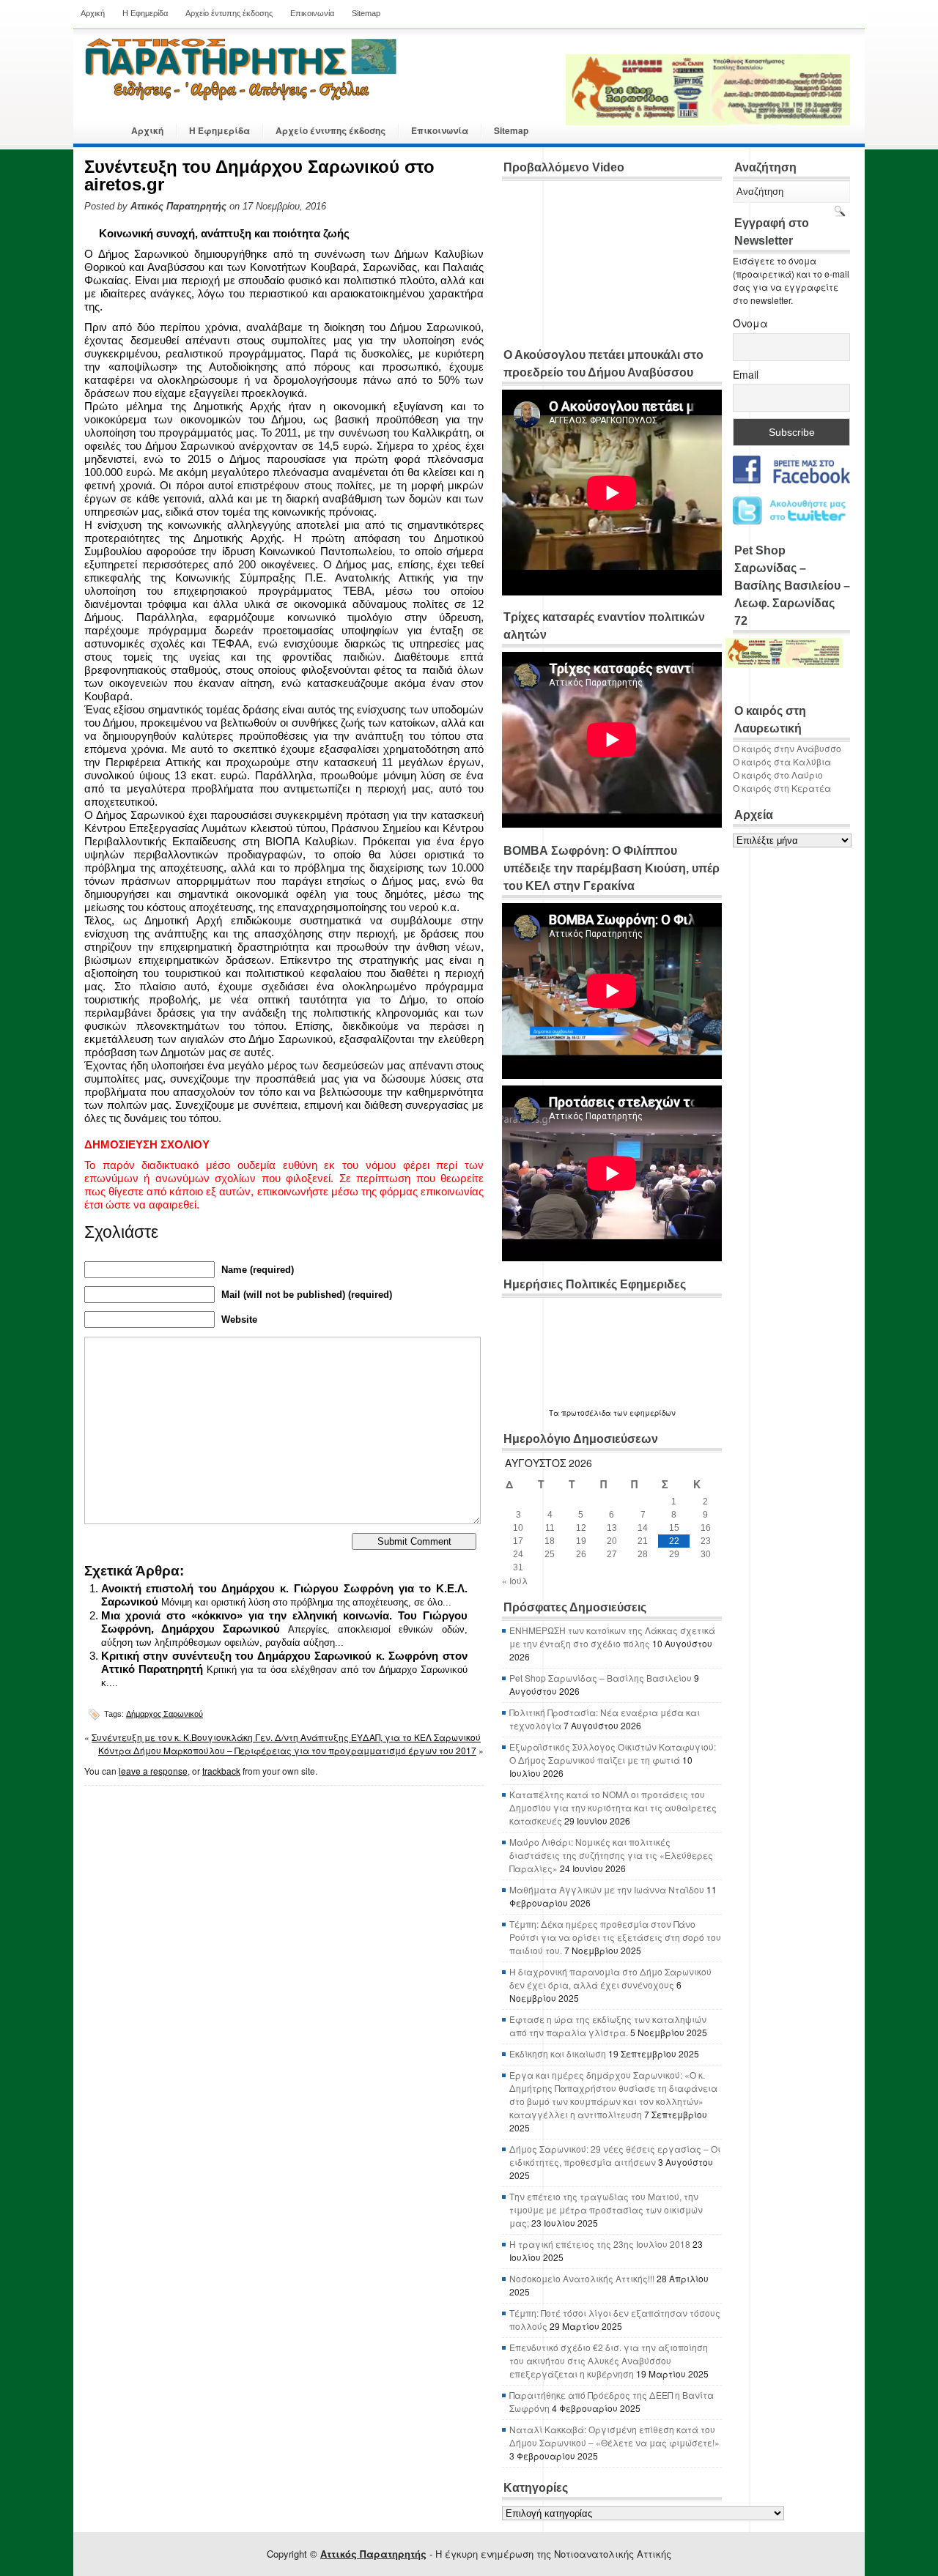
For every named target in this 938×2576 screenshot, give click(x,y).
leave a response (153, 1771)
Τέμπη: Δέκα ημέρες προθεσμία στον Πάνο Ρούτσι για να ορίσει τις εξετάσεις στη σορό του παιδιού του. (615, 1937)
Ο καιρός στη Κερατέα (782, 788)
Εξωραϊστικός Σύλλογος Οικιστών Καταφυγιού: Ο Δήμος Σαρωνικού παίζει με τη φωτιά (613, 1753)
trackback (221, 1771)
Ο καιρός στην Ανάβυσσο (787, 748)
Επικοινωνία (312, 13)
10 (518, 1528)
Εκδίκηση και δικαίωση (558, 2053)
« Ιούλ (515, 1580)
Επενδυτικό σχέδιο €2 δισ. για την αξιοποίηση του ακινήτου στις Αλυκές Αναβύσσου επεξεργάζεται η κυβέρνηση (609, 2360)
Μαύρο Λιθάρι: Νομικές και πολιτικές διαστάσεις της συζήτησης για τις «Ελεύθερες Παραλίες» (611, 1855)
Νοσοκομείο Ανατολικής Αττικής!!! (582, 2278)
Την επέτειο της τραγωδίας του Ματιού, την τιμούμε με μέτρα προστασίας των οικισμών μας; (606, 2209)
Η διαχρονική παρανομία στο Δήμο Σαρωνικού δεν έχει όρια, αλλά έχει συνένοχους (610, 1978)
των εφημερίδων (643, 1413)
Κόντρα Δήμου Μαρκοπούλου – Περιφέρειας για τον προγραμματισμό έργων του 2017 (287, 1750)
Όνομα (750, 323)
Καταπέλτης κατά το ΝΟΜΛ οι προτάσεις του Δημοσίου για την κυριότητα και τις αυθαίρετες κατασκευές (613, 1807)
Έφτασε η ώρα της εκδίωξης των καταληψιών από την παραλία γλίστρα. (608, 2026)
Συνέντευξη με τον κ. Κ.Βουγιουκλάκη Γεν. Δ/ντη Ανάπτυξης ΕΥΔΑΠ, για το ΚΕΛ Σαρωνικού (286, 1737)
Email (746, 374)
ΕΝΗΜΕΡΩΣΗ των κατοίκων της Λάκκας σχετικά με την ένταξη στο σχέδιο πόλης (612, 1637)
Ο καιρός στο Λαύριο (778, 775)
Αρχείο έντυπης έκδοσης (229, 13)
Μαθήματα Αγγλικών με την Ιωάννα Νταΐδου (607, 1889)
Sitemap (366, 13)
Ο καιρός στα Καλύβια (782, 761)
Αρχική (93, 13)
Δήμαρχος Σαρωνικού (165, 1714)
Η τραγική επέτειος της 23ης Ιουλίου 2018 (600, 2244)
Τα (555, 1413)
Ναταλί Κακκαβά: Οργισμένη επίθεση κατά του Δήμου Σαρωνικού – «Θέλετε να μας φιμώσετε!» (614, 2436)
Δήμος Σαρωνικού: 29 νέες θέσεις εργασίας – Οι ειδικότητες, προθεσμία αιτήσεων (615, 2155)
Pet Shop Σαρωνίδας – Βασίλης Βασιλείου (601, 1678)
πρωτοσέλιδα (586, 1413)
